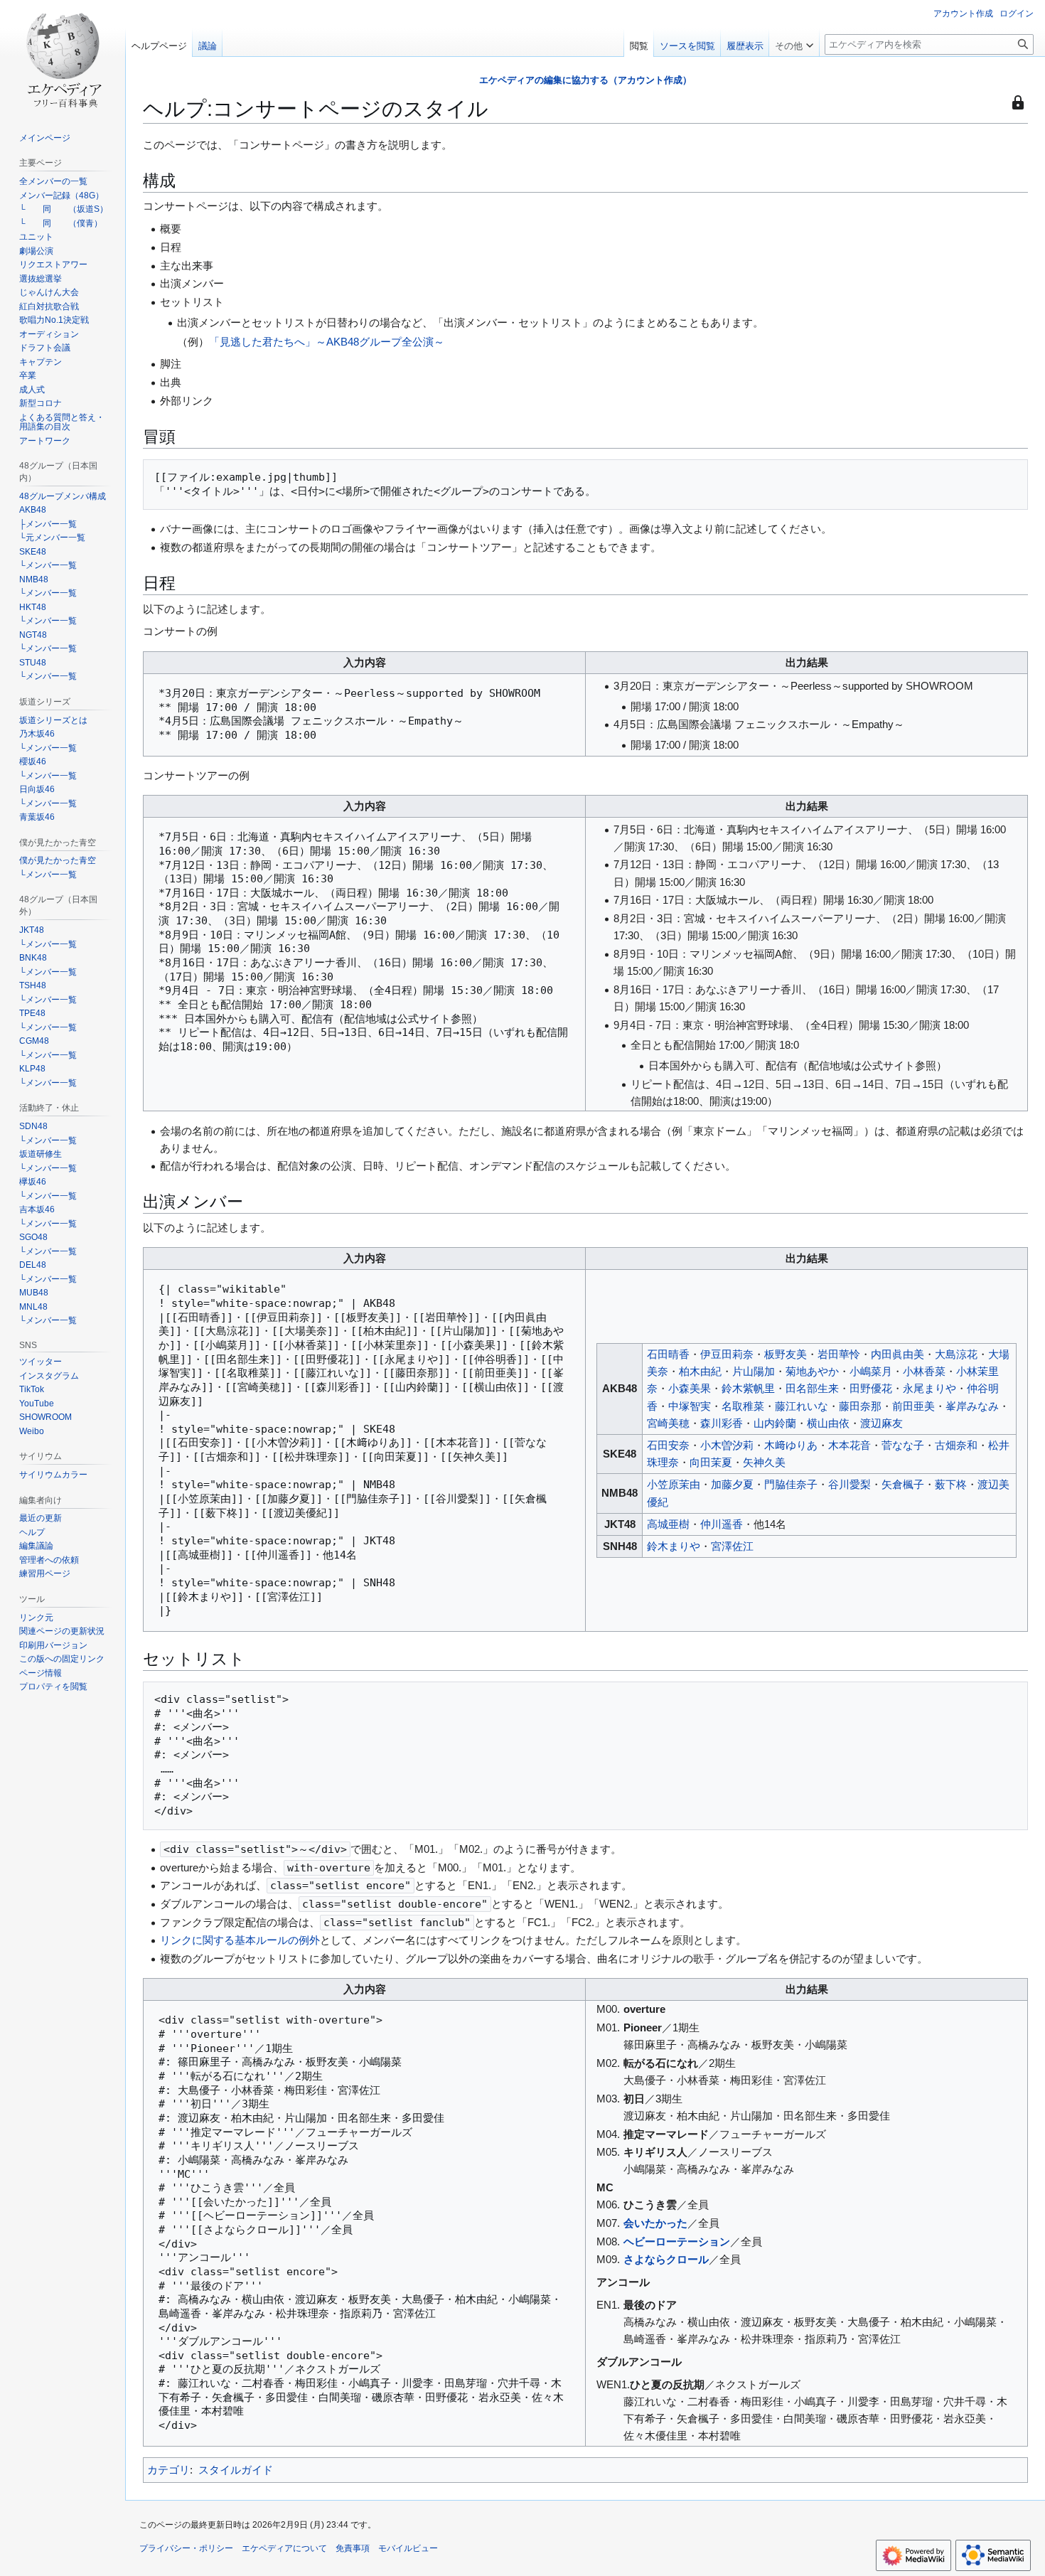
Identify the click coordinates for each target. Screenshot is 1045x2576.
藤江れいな (802, 1406)
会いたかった (655, 2223)
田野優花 (871, 1388)
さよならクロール (666, 2259)
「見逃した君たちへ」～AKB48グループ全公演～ (327, 342)
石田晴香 (668, 1354)
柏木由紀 (700, 1371)
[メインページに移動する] (63, 57)
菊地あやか (812, 1371)
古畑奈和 (956, 1445)
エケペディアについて (284, 2548)
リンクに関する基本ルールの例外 (240, 1940)
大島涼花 (956, 1354)
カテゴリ (168, 2470)
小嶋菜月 (871, 1371)
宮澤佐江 (732, 1546)
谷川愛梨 (850, 1484)
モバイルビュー (408, 2548)
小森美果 (690, 1388)
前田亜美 (913, 1406)
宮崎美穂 (668, 1423)
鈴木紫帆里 (748, 1388)
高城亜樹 (668, 1524)
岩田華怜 (839, 1354)
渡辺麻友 (881, 1423)
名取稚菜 (743, 1406)
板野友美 (786, 1354)
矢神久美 (764, 1462)
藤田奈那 (860, 1406)
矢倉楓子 (903, 1484)
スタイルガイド (236, 2470)
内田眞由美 (897, 1354)
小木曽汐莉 (727, 1445)
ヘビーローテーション (677, 2241)
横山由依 (828, 1423)
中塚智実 (690, 1406)
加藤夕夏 (732, 1484)
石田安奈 (668, 1445)
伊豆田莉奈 (727, 1354)
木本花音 (850, 1445)
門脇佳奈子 (791, 1484)
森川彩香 (722, 1423)
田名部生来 (812, 1388)
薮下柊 (951, 1484)
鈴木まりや (674, 1546)
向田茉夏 (711, 1462)
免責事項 (353, 2548)
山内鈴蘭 (775, 1423)
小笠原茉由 (674, 1484)
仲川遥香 (722, 1524)
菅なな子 (903, 1445)
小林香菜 (924, 1371)
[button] (794, 43)
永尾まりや (929, 1388)
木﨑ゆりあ (791, 1445)
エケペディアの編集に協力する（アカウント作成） (585, 80)
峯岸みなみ (972, 1406)
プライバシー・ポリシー (186, 2548)
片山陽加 (754, 1371)
